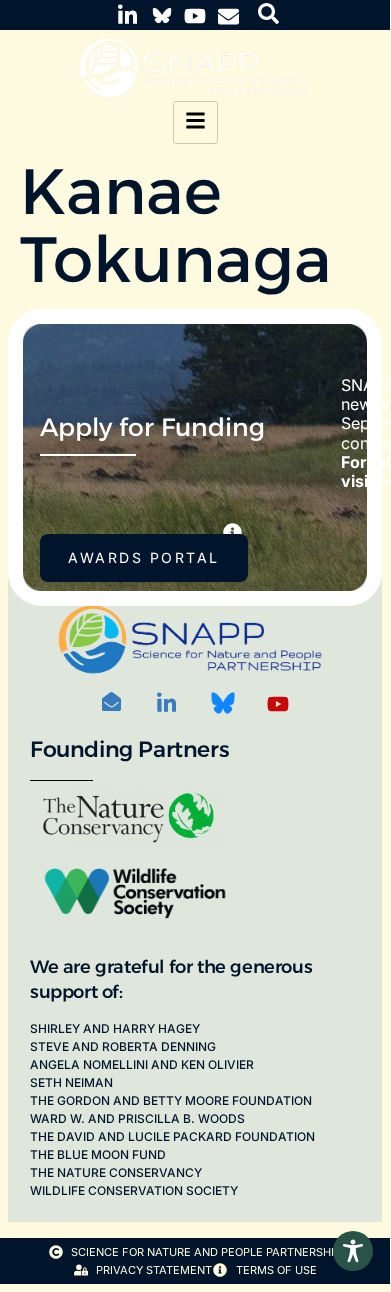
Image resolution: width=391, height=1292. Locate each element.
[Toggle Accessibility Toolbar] (353, 1251)
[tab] (232, 532)
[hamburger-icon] (195, 122)
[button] (268, 14)
